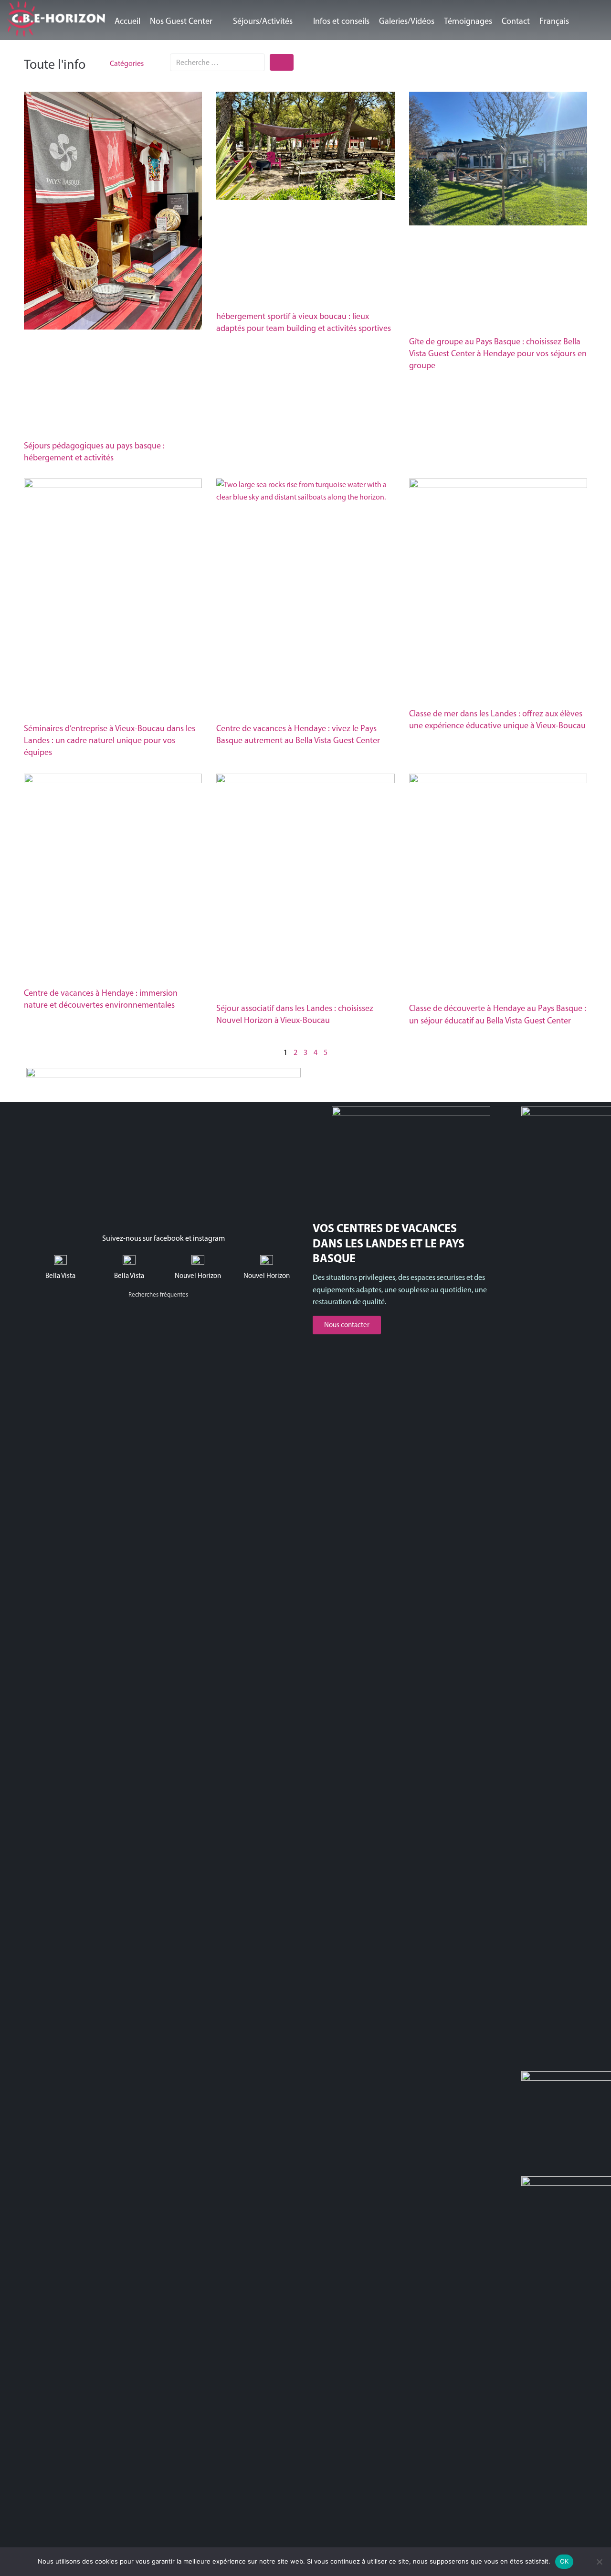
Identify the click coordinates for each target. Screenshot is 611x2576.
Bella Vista (60, 1276)
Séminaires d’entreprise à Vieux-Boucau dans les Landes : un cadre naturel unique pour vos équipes (110, 740)
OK (564, 2561)
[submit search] (282, 62)
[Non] (599, 2562)
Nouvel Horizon (198, 1276)
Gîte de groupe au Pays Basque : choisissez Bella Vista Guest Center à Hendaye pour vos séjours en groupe (498, 353)
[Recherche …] (217, 62)
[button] (187, 21)
